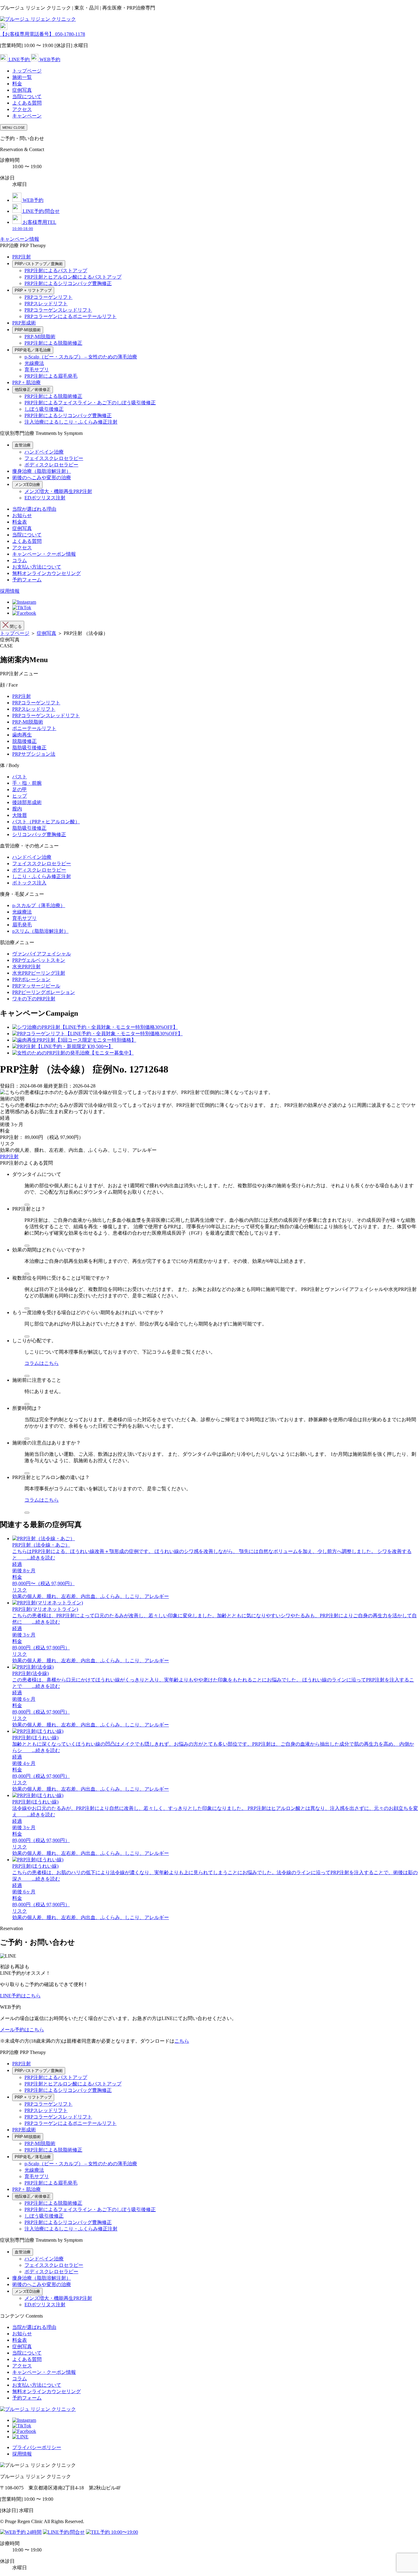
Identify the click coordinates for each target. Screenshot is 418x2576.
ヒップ (20, 796)
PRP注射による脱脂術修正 (53, 343)
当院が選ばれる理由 (34, 509)
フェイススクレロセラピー (54, 458)
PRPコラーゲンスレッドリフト (58, 310)
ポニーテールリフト (34, 728)
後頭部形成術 (27, 802)
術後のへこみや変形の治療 (42, 478)
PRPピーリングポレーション (44, 992)
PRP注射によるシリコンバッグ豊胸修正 (68, 283)
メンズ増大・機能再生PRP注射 (58, 491)
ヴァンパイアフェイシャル (42, 954)
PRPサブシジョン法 (34, 754)
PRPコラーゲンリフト (49, 297)
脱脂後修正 (24, 741)
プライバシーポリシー (37, 2447)
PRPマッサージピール (36, 986)
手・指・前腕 (27, 783)
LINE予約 (19, 59)
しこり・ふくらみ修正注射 (42, 876)
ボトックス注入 (29, 883)
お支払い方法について (37, 567)
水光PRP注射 (26, 967)
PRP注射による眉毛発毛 (51, 376)
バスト (20, 777)
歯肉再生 (22, 735)
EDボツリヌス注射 (45, 498)
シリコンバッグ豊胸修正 (39, 834)
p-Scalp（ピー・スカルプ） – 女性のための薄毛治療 (81, 357)
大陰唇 (20, 815)
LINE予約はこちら (20, 1996)
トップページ (27, 71)
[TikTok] (22, 608)
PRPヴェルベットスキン (39, 960)
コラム (20, 560)
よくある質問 (27, 103)
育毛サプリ (37, 370)
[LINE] (20, 2437)
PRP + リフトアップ (33, 290)
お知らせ (22, 515)
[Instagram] (24, 602)
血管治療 (23, 445)
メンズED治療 (27, 485)
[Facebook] (24, 613)
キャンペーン (27, 116)
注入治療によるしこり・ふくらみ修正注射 (71, 422)
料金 (17, 84)
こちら (182, 2041)
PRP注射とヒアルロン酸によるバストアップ (73, 277)
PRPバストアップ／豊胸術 (39, 264)
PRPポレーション (31, 979)
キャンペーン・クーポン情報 (44, 554)
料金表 (20, 522)
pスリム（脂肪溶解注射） (40, 931)
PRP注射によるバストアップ (56, 271)
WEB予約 (49, 59)
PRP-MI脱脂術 (28, 330)
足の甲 (20, 789)
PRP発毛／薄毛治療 (33, 350)
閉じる (15, 626)
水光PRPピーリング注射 (39, 973)
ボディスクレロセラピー (51, 465)
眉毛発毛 (22, 925)
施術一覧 (22, 77)
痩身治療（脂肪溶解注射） (42, 471)
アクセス (22, 109)
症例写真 (22, 90)
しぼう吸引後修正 (44, 409)
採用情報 (10, 591)
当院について (27, 96)
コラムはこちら (42, 1363)
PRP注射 (22, 257)
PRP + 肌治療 (26, 382)
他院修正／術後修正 (33, 389)
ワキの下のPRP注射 (34, 999)
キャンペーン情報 (20, 239)
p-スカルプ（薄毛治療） (39, 905)
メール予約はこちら (22, 2030)
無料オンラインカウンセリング (47, 573)
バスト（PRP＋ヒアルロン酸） (46, 822)
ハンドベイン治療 (44, 452)
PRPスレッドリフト (46, 304)
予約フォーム (27, 580)
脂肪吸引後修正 (29, 748)
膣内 (17, 809)
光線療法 (34, 363)
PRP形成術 (24, 323)
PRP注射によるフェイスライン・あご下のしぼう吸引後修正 (90, 403)
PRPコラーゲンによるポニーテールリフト (71, 316)
